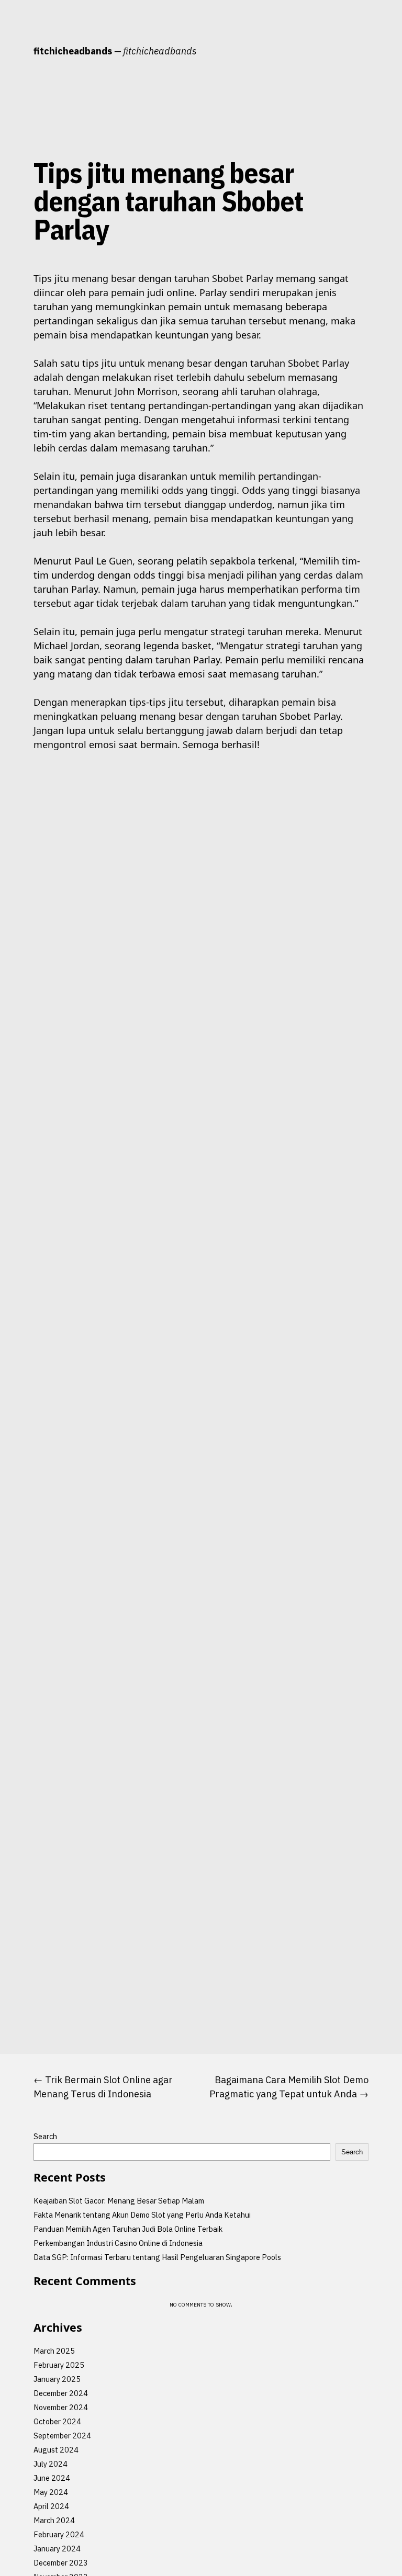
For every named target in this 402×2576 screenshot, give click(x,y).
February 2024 (59, 2534)
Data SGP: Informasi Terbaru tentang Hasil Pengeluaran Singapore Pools (157, 2257)
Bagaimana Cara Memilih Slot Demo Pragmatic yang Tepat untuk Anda (289, 2087)
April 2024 (51, 2506)
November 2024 (61, 2407)
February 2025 (59, 2365)
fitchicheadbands (73, 51)
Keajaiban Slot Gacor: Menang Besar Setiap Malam (119, 2201)
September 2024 (62, 2436)
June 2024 (52, 2478)
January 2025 (57, 2379)
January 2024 (57, 2549)
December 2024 (61, 2393)
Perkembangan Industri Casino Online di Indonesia (118, 2243)
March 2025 (54, 2351)
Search (45, 2136)
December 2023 (61, 2563)
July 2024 (51, 2464)
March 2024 (54, 2520)
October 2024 (57, 2421)
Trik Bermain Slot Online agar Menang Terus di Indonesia (103, 2087)
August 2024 (56, 2450)
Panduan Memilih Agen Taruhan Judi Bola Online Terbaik (128, 2229)
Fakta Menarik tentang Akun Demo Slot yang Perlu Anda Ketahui (142, 2215)
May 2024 (51, 2492)
